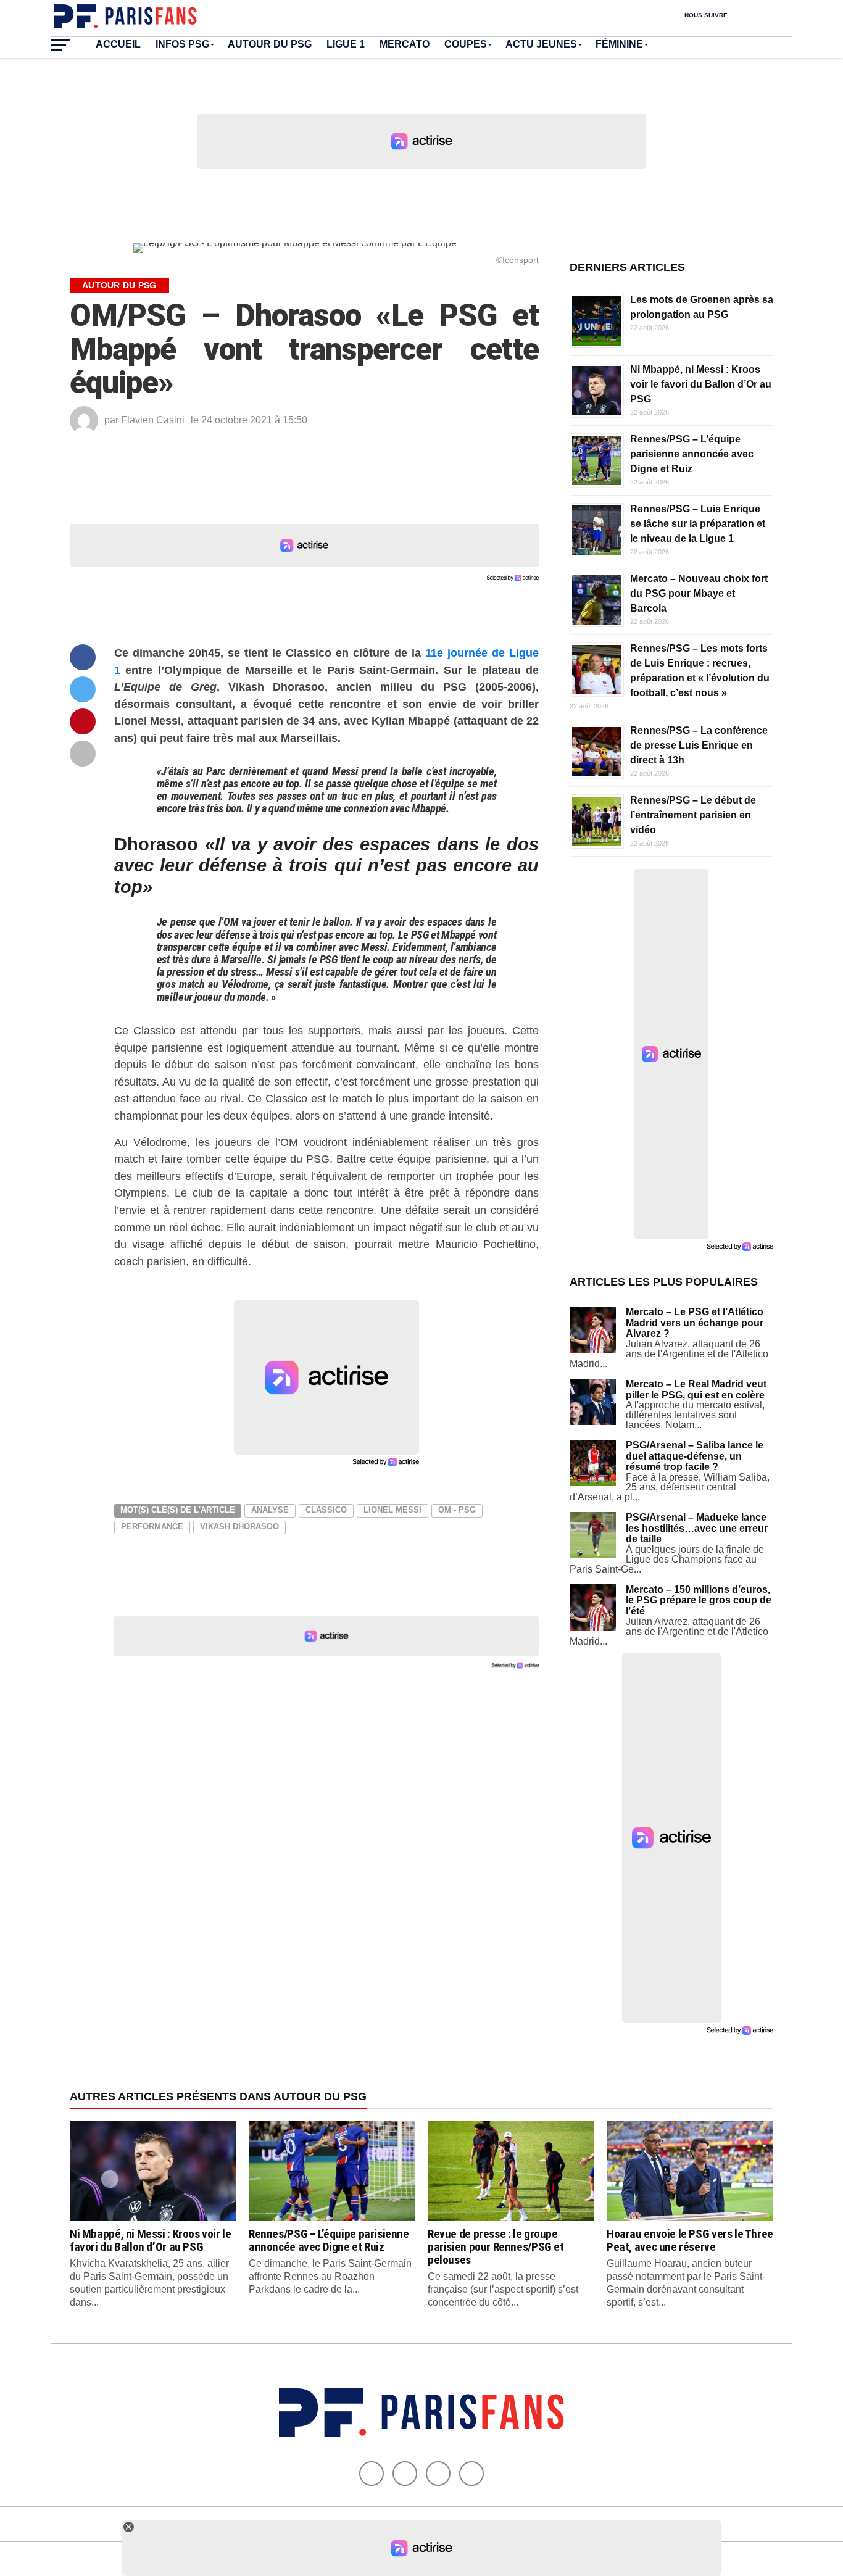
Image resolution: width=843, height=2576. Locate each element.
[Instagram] (471, 2474)
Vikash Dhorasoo (239, 1527)
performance (152, 1527)
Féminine (619, 44)
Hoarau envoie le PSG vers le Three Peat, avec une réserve (690, 2240)
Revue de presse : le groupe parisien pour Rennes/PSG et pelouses (496, 2247)
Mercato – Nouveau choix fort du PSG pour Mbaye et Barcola (699, 593)
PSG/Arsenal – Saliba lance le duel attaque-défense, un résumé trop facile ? (695, 1456)
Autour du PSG (270, 44)
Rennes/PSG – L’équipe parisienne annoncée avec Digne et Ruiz (692, 454)
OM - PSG (457, 1510)
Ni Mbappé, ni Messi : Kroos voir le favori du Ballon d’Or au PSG (701, 384)
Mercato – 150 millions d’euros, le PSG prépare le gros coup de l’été (699, 1600)
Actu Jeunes (541, 44)
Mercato (405, 44)
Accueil (118, 44)
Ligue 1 (346, 44)
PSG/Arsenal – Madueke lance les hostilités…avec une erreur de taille (697, 1528)
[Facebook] (372, 2474)
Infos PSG (182, 44)
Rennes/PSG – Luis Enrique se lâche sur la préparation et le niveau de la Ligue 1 (698, 524)
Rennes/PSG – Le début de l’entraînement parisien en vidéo (693, 815)
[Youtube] (438, 2474)
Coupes (466, 44)
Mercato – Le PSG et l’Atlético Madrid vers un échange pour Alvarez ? (695, 1323)
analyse (270, 1510)
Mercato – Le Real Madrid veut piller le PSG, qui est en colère (696, 1390)
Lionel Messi (392, 1510)
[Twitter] (405, 2474)
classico (326, 1510)
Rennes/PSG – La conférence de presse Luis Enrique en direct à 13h (699, 745)
